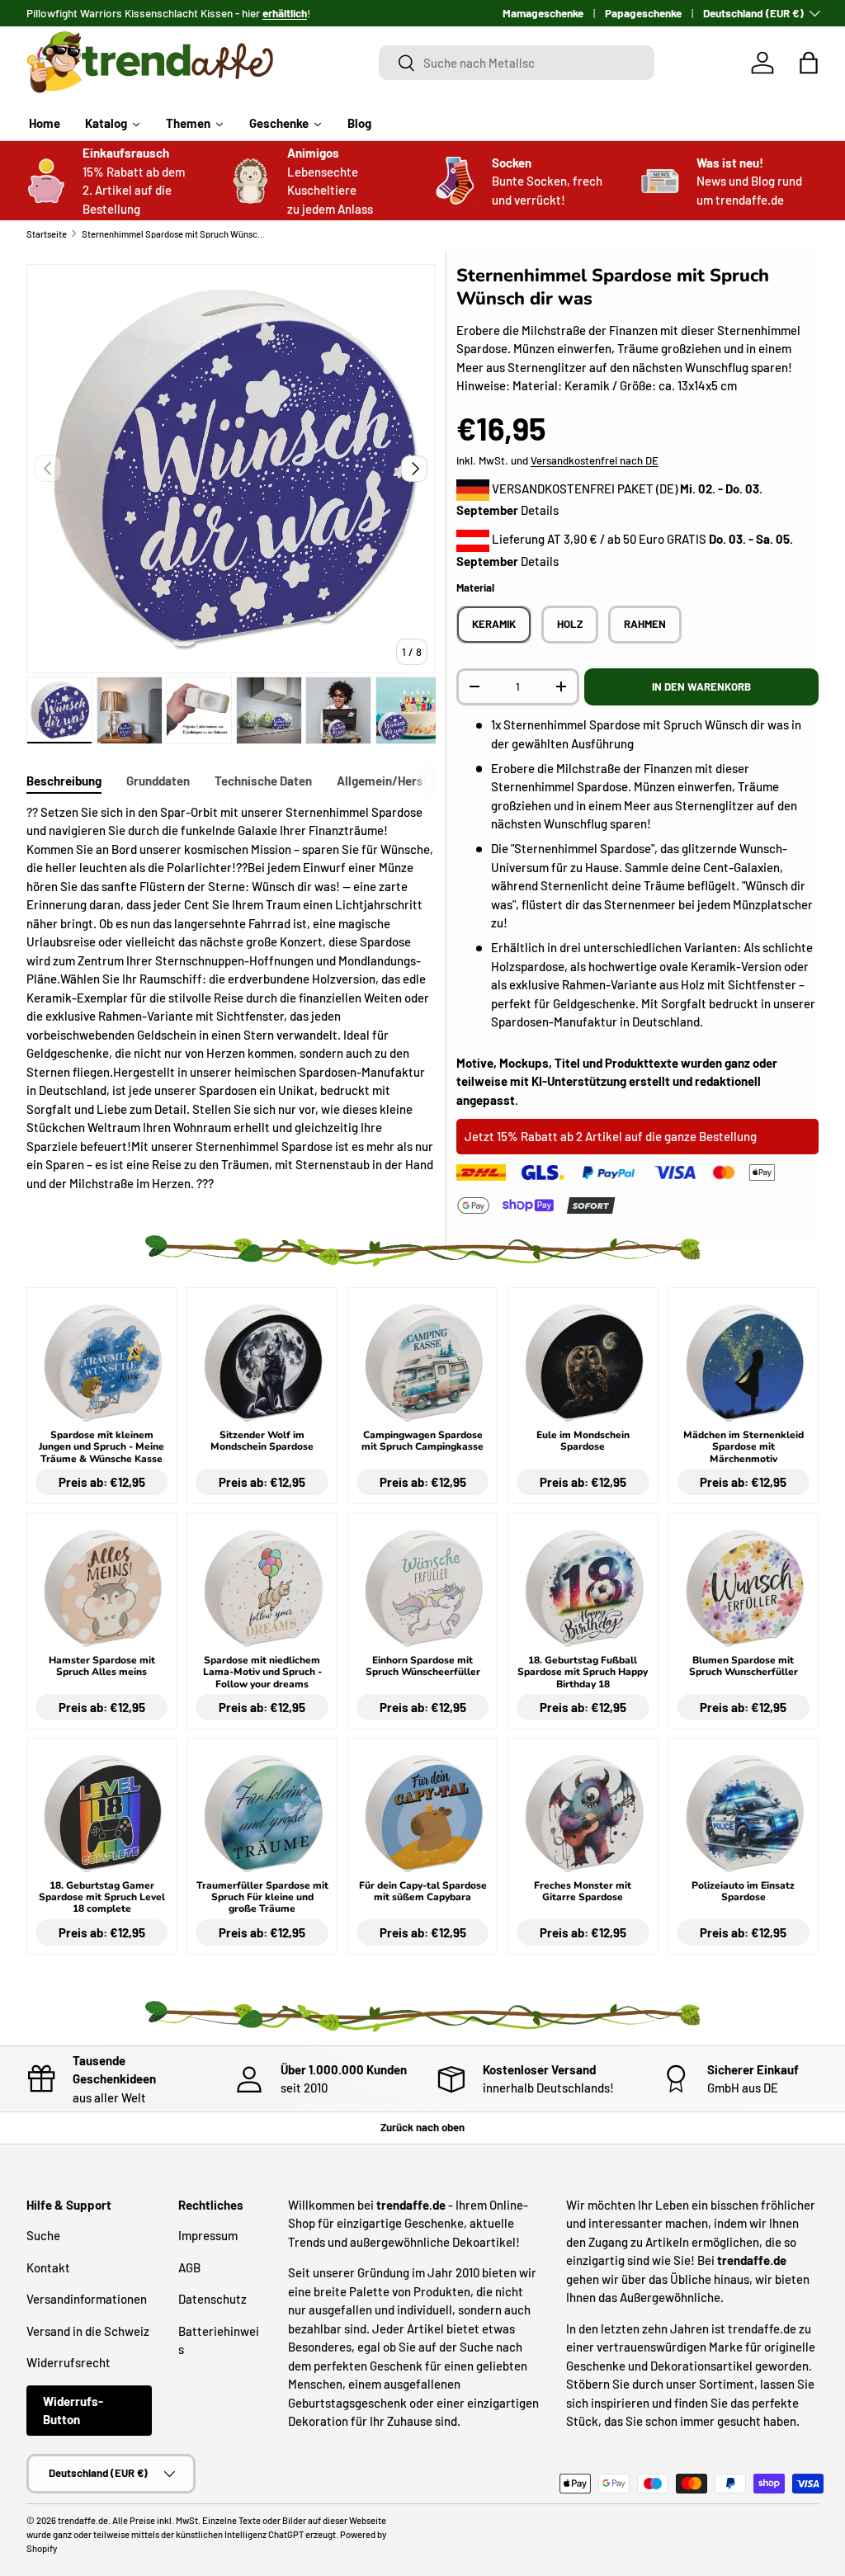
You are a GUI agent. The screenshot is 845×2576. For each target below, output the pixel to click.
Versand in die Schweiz (88, 2331)
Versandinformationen (87, 2299)
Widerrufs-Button (73, 2411)
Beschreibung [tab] (64, 781)
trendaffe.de (83, 2520)
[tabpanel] (231, 998)
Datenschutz (212, 2299)
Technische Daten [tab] (263, 781)
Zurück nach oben (422, 2127)
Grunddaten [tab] (158, 781)
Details (540, 510)
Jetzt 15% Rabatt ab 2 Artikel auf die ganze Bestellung (611, 1136)
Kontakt (48, 2267)
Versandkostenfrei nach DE (595, 460)
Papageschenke (643, 13)
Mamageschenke (543, 13)
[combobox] (517, 63)
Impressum (208, 2235)
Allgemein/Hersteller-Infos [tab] (411, 781)
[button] (809, 63)
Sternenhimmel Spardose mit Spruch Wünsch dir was (175, 234)
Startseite (47, 234)
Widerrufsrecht (68, 2362)
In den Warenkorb (701, 686)
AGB (189, 2267)
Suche (43, 2235)
